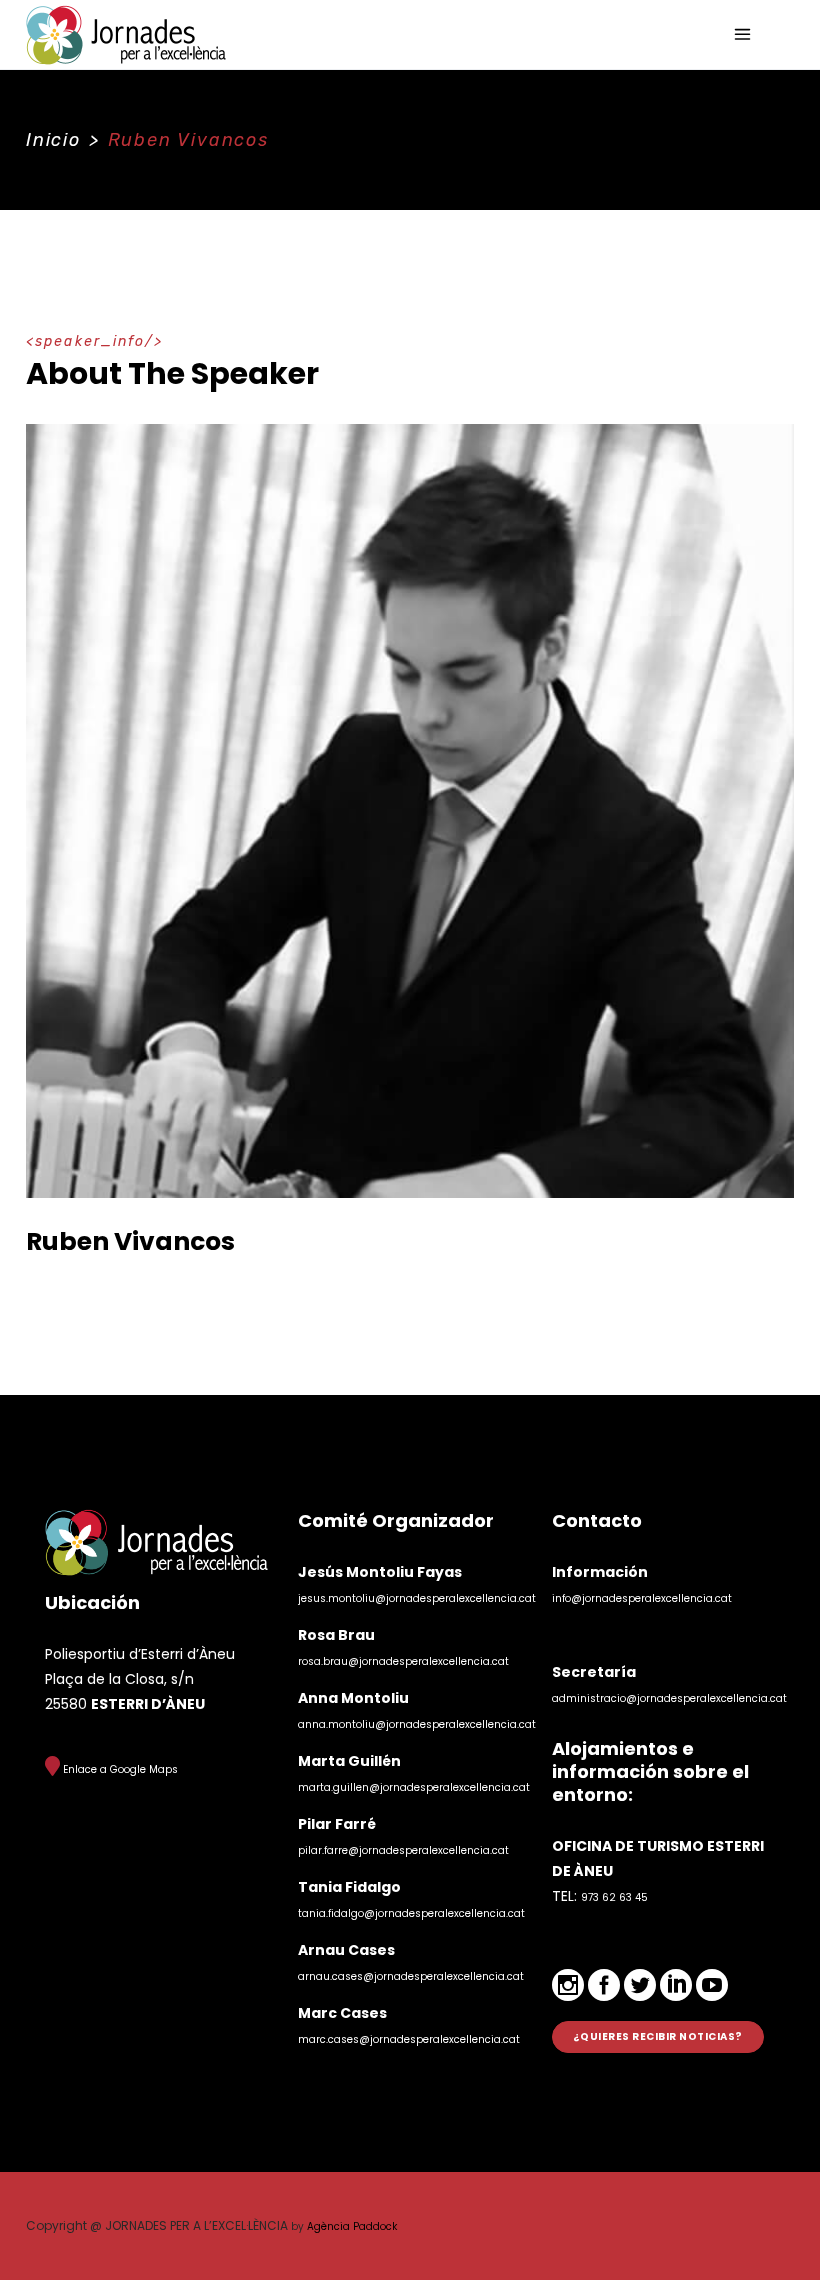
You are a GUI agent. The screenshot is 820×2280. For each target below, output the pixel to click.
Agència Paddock (352, 2226)
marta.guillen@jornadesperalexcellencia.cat (414, 1787)
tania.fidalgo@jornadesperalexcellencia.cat (411, 1913)
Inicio (53, 140)
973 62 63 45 (614, 1897)
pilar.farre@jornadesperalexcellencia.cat (403, 1850)
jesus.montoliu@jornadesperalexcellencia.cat (417, 1598)
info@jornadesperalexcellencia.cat (642, 1598)
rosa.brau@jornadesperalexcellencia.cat (403, 1661)
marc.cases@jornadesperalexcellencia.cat (409, 2039)
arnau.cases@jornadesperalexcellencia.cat (411, 1976)
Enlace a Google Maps (119, 1769)
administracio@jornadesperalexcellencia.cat (669, 1698)
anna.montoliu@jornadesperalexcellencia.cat (417, 1724)
